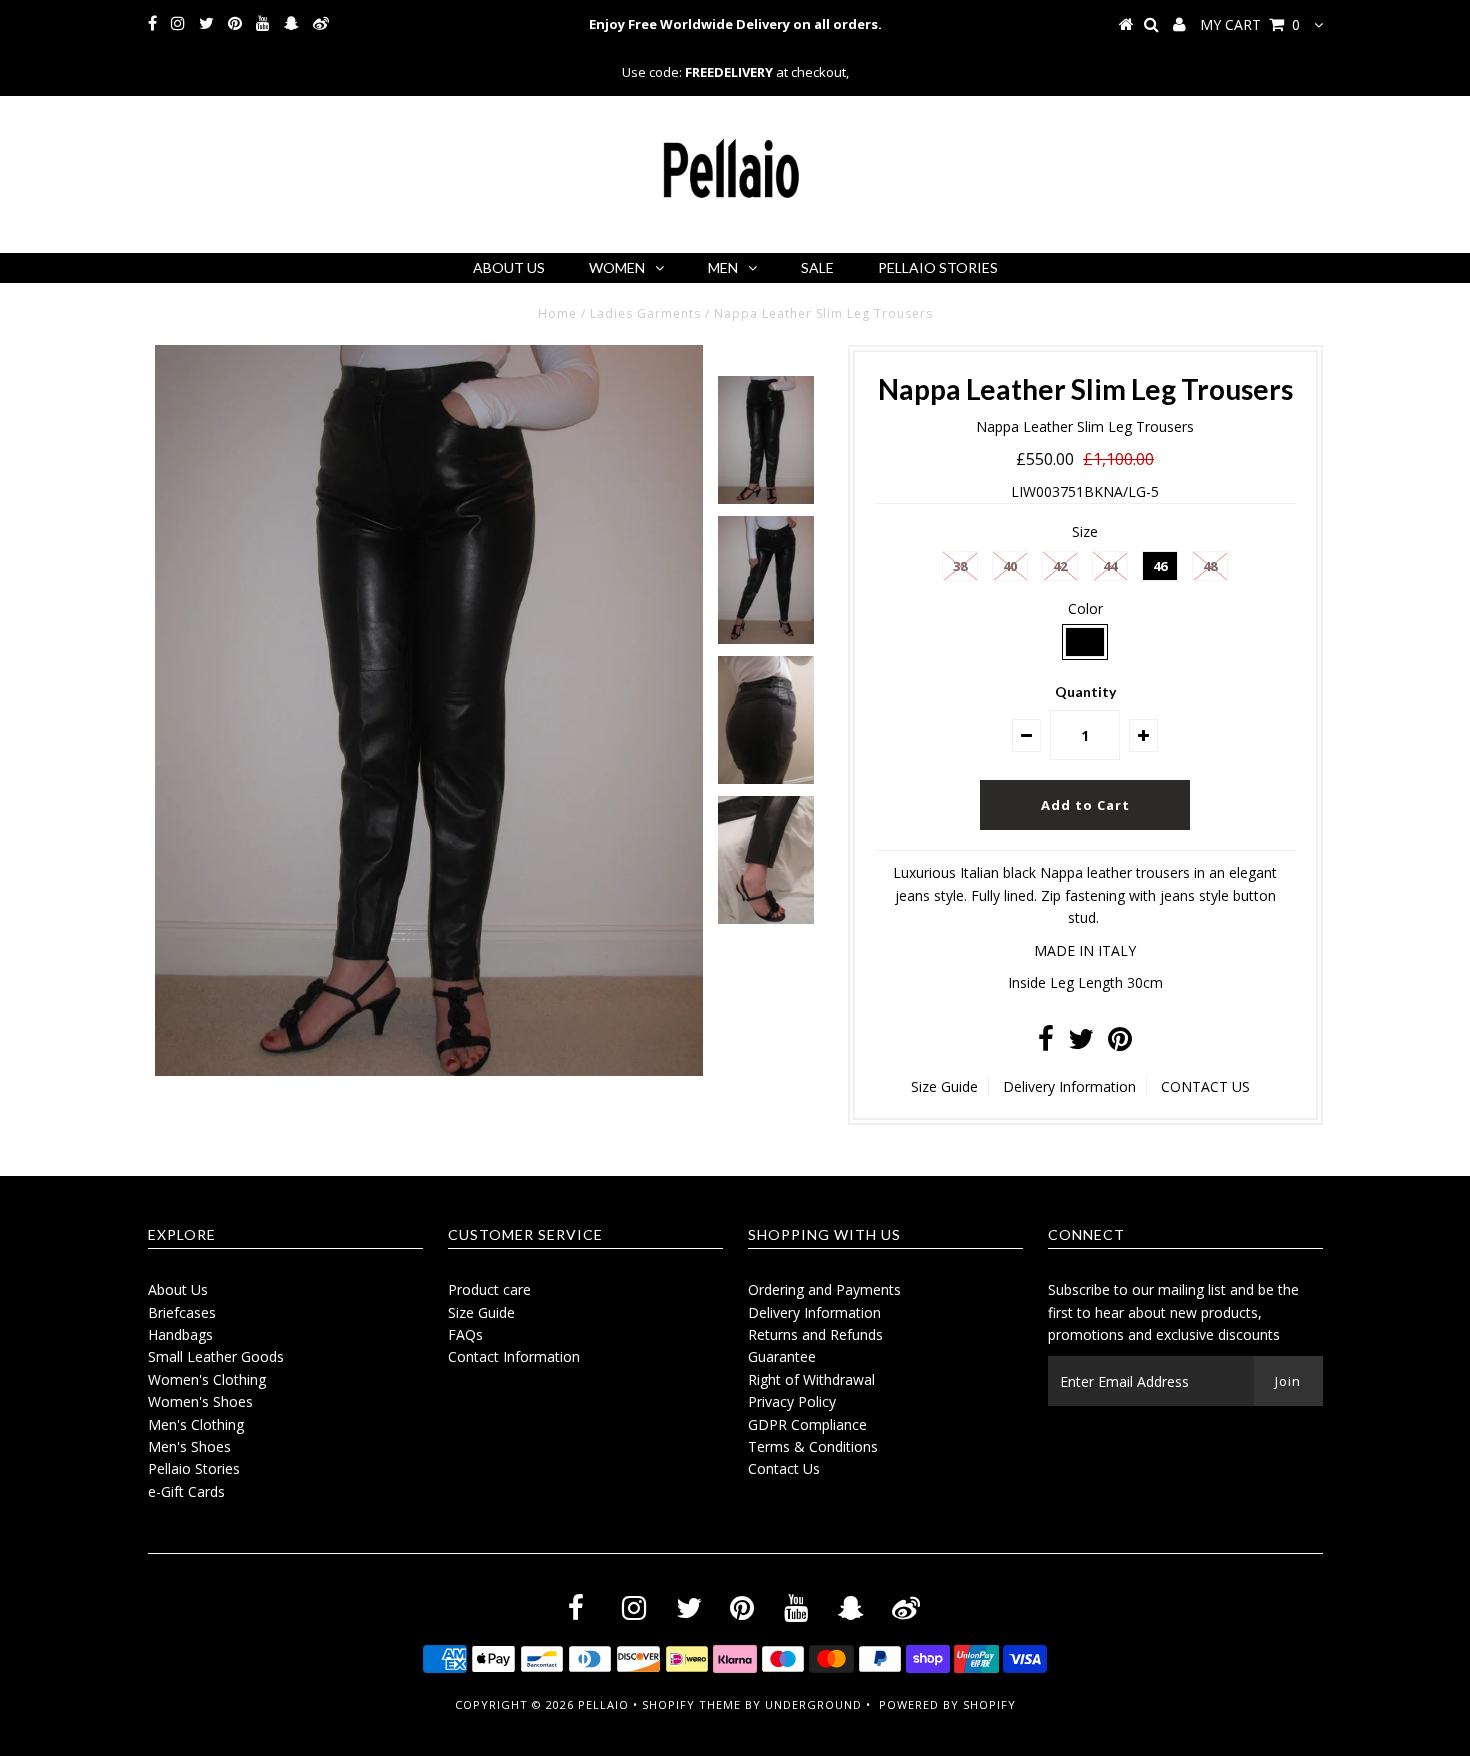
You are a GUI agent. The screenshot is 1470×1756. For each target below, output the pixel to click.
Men (723, 267)
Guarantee (782, 1356)
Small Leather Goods (216, 1356)
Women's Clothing (207, 1379)
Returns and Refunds (815, 1334)
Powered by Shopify (947, 1704)
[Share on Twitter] (1081, 1043)
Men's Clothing (196, 1424)
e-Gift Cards (186, 1491)
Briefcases (182, 1312)
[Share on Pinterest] (1120, 1043)
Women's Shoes (200, 1401)
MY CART (1250, 24)
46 (1160, 566)
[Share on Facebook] (1046, 1043)
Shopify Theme (691, 1704)
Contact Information (514, 1356)
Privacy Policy (792, 1401)
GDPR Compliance (807, 1424)
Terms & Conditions (813, 1446)
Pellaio (603, 1704)
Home (557, 313)
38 (960, 566)
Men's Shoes (189, 1446)
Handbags (180, 1334)
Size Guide (944, 1086)
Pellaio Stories (938, 267)
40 (1010, 566)
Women (617, 267)
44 (1110, 566)
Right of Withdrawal (811, 1379)
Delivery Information (1069, 1086)
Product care (489, 1289)
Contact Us (784, 1468)
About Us (509, 267)
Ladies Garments (645, 313)
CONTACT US (1205, 1086)
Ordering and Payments (824, 1289)
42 (1060, 566)
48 (1210, 566)
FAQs (465, 1334)
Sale (817, 267)
